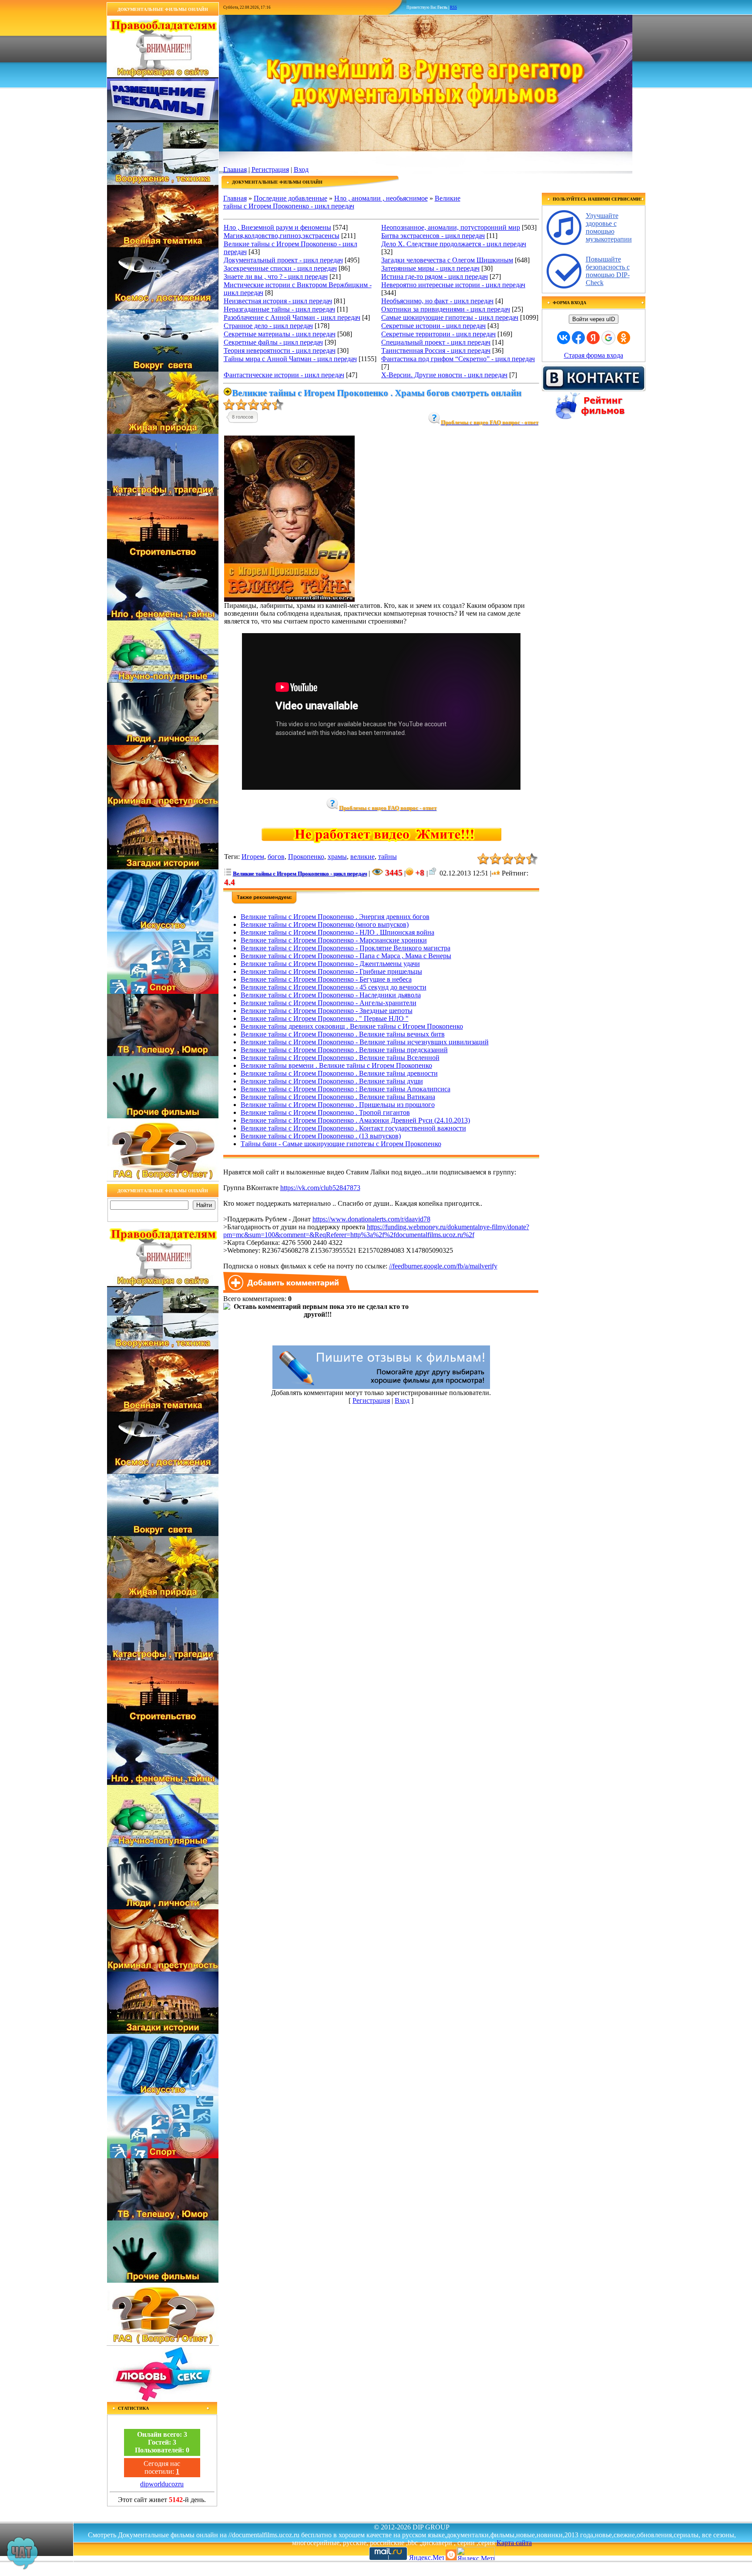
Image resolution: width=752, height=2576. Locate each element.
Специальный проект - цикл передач (436, 342)
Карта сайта (514, 2543)
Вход (301, 169)
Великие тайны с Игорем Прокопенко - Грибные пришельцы (331, 971)
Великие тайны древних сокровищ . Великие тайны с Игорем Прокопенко (352, 1026)
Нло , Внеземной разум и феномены (277, 227)
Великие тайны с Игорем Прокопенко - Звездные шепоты (327, 1011)
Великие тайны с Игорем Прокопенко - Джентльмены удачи (330, 964)
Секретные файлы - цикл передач (273, 342)
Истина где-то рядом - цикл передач (435, 277)
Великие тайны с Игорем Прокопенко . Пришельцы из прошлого (338, 1105)
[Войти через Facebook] (578, 338)
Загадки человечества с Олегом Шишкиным (447, 260)
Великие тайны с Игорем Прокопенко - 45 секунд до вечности (334, 987)
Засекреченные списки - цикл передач (280, 268)
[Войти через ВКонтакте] (564, 338)
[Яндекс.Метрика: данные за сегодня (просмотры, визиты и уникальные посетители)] (476, 2554)
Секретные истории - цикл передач (433, 326)
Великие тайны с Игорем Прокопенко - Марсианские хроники (334, 940)
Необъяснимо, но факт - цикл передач (437, 301)
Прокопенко (306, 857)
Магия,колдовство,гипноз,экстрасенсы (282, 236)
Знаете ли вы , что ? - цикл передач (276, 277)
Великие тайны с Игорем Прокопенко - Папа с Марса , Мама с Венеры (346, 956)
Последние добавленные (290, 198)
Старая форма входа (594, 355)
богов (276, 857)
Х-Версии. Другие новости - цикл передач (444, 375)
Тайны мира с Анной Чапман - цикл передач (290, 359)
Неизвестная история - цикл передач (278, 301)
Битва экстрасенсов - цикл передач (433, 236)
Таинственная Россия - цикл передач (436, 351)
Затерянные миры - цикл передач (430, 268)
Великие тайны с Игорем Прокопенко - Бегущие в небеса (326, 979)
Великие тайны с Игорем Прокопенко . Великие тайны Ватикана (338, 1097)
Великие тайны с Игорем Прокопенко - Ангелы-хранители (329, 1003)
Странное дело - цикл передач (268, 326)
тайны (388, 857)
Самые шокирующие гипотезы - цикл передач (450, 317)
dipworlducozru (162, 2484)
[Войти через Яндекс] (593, 338)
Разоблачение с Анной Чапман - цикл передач (292, 317)
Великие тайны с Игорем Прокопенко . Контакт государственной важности (353, 1128)
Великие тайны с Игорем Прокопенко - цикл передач (342, 202)
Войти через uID (594, 319)
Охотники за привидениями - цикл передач (446, 309)
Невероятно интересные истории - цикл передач (453, 285)
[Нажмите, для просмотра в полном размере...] (289, 599)
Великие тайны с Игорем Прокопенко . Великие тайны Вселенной (340, 1058)
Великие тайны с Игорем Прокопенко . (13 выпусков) (321, 1136)
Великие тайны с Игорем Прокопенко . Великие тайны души (332, 1081)
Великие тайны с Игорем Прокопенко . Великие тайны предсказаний (344, 1050)
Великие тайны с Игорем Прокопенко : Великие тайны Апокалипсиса (346, 1089)
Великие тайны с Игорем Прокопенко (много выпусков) (325, 924)
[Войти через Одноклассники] (624, 338)
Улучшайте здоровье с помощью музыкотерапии (609, 227)
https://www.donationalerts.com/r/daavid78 (371, 1219)
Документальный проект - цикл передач (283, 260)
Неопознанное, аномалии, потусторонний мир (451, 227)
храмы (337, 857)
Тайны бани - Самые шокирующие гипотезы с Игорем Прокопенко (341, 1144)
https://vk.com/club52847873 (320, 1188)
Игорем (253, 857)
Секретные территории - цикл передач (438, 334)
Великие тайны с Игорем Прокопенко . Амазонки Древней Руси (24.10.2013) (355, 1120)
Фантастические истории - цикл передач (284, 375)
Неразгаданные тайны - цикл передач (279, 309)
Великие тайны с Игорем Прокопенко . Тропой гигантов (325, 1112)
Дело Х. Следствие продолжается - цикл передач (454, 244)
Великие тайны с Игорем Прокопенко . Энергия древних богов (335, 917)
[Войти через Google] (608, 338)
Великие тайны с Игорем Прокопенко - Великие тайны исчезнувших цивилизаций (365, 1042)
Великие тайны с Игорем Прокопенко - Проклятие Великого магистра (346, 948)
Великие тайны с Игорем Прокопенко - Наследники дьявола (331, 995)
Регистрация (270, 169)
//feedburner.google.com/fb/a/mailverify (443, 1266)
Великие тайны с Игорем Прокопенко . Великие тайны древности (339, 1073)
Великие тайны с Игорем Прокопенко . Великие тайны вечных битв (343, 1034)
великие (363, 857)
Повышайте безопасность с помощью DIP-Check (608, 271)
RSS (453, 7)
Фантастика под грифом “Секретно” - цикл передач (458, 359)
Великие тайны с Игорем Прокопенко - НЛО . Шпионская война (337, 932)
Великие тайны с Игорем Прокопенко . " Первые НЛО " (325, 1018)
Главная (235, 169)
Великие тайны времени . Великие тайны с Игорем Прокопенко (336, 1065)
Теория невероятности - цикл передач (280, 351)
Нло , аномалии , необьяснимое (381, 198)
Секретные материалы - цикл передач (280, 334)
